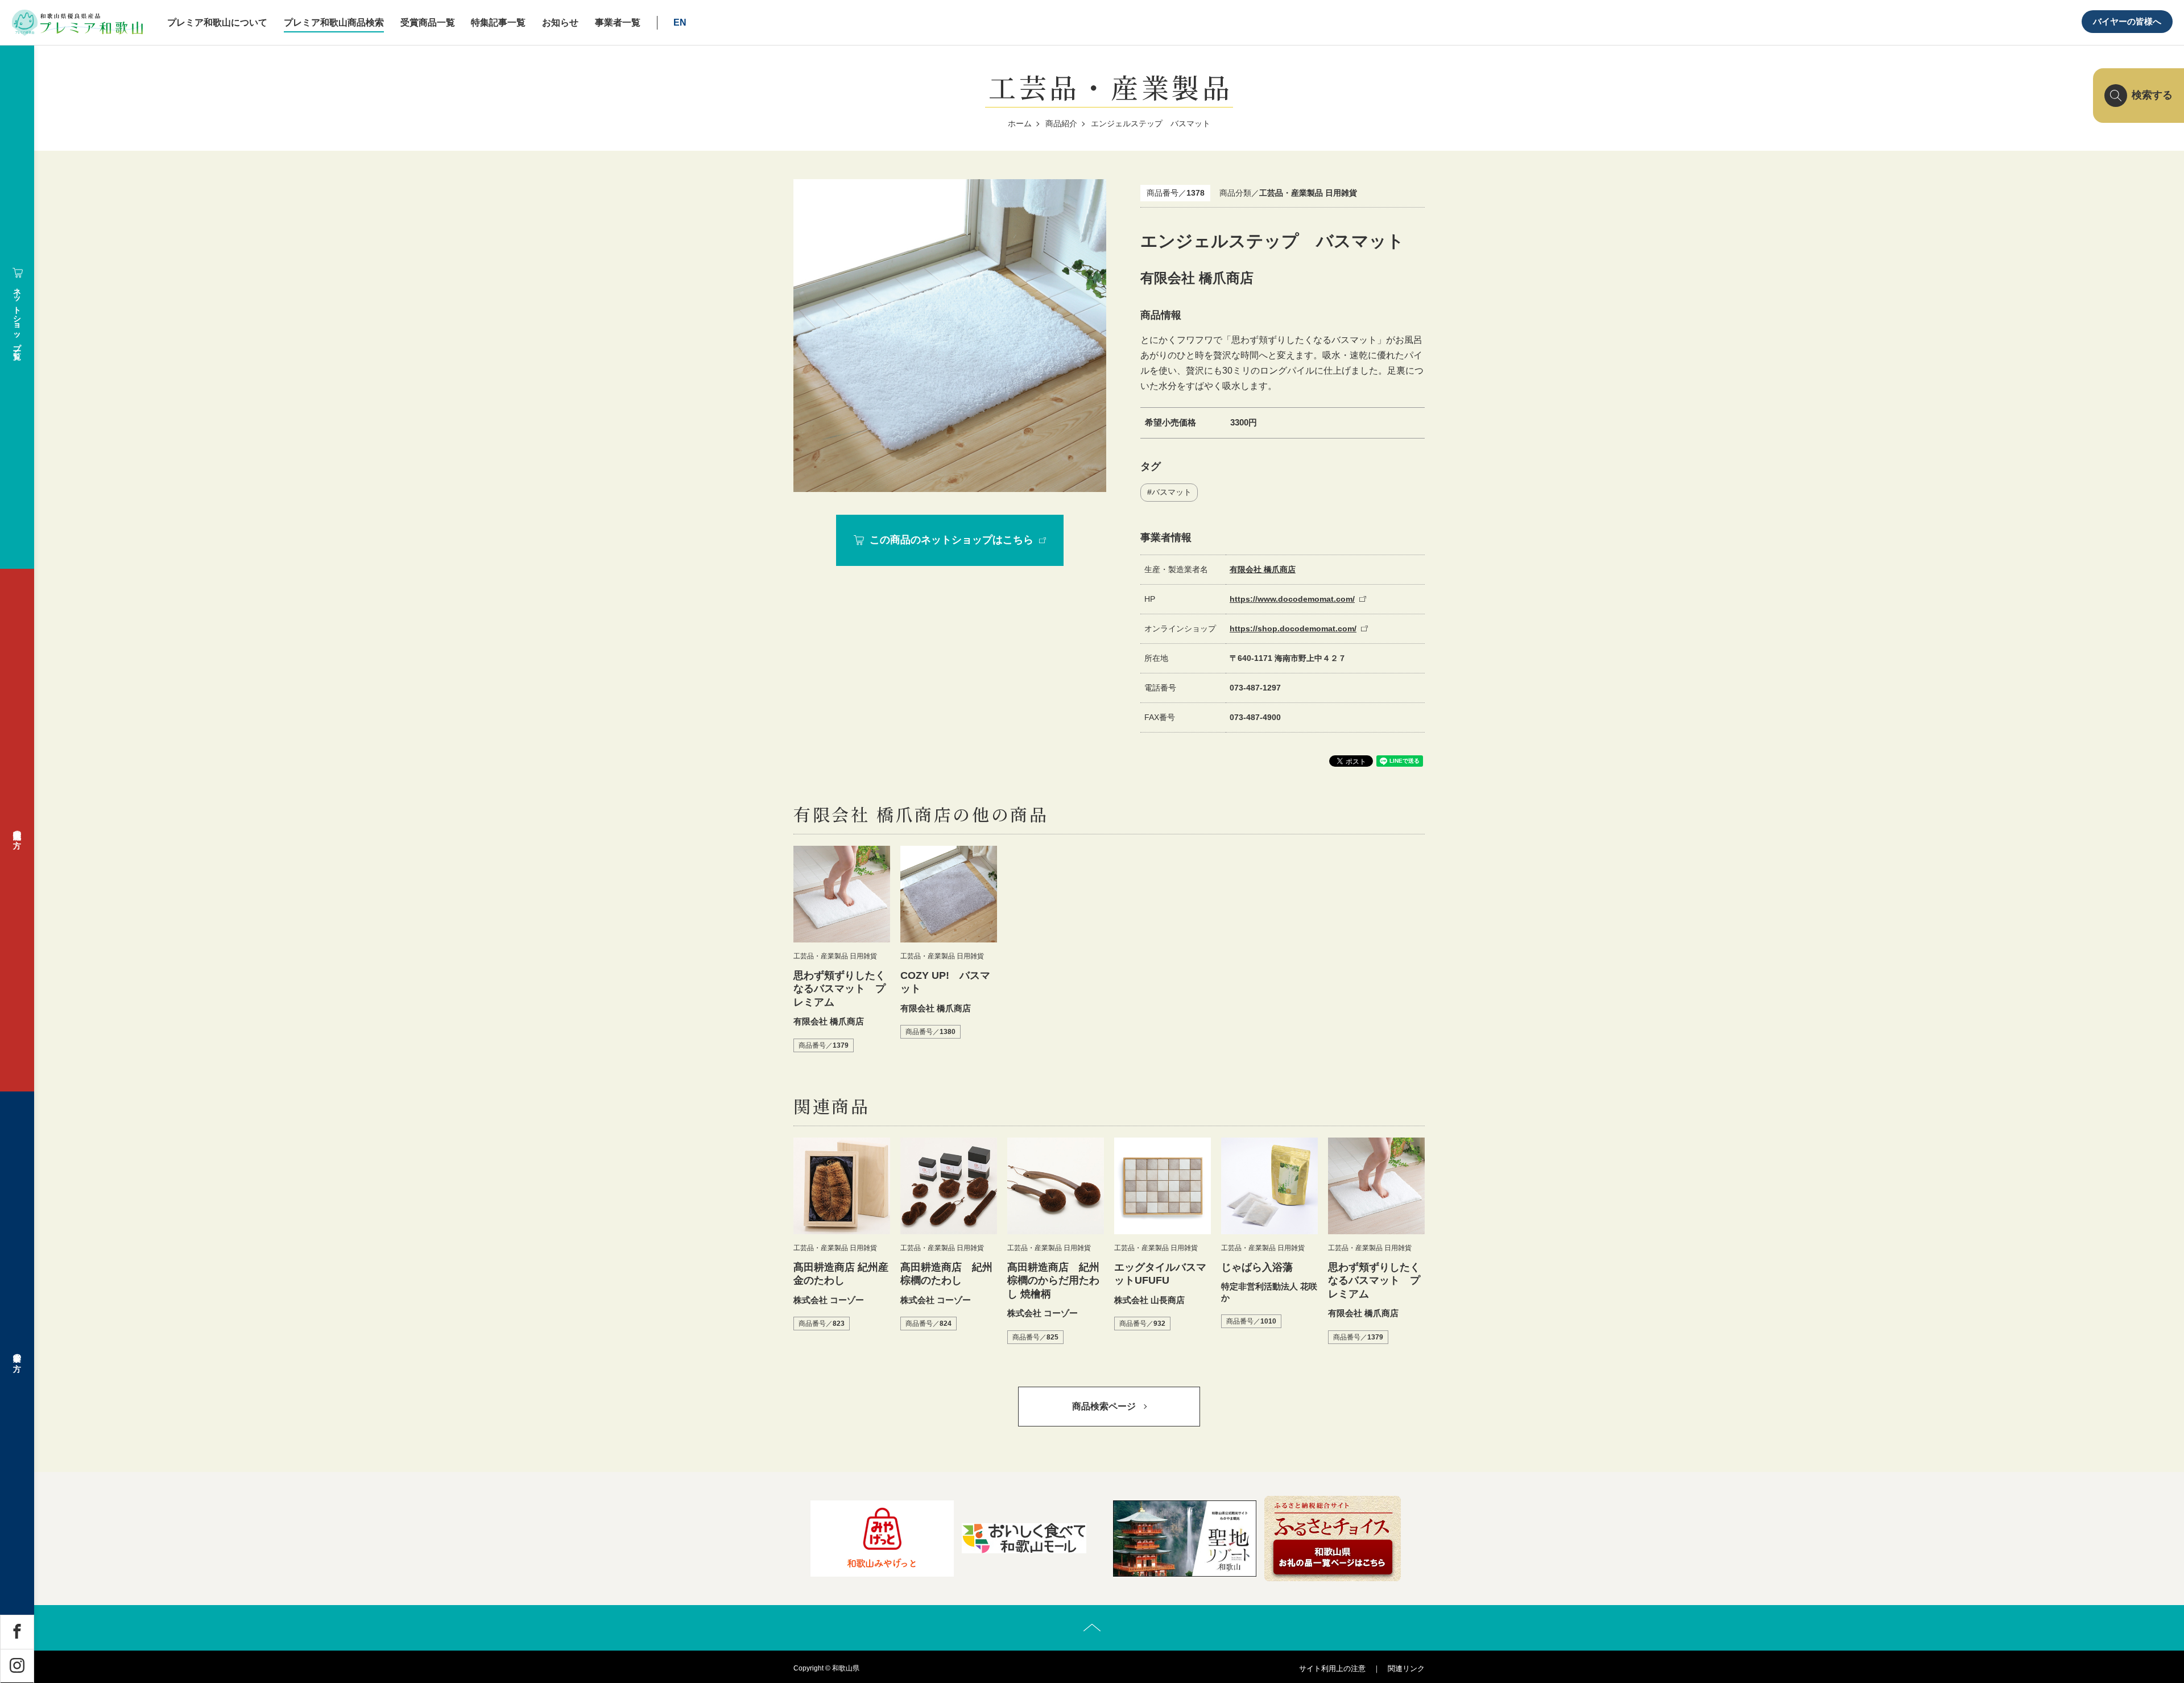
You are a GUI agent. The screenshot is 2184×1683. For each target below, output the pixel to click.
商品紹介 (1061, 123)
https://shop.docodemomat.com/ (1293, 628)
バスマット (1172, 492)
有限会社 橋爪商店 (1263, 569)
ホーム (1020, 123)
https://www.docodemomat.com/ (1292, 599)
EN (680, 22)
